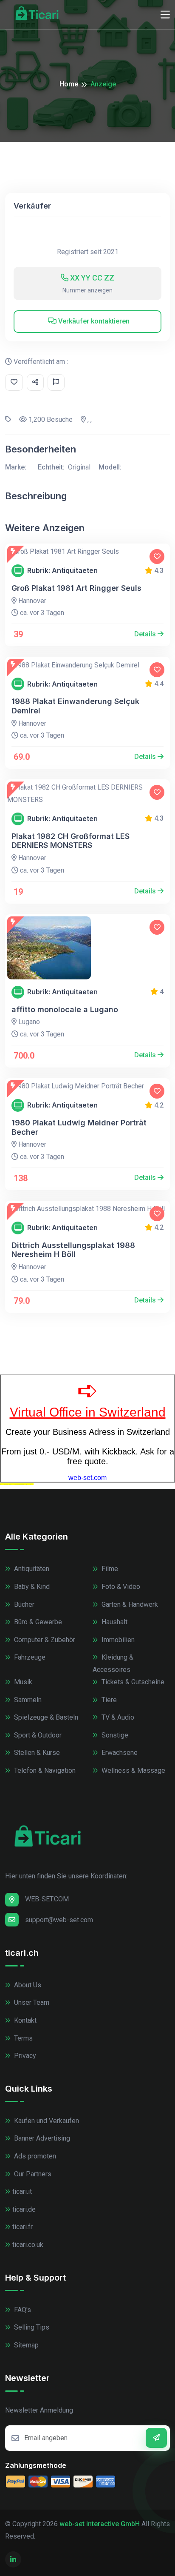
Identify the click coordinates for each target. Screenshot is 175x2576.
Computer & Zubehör (44, 1640)
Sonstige (114, 1735)
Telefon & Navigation (44, 1770)
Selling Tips (31, 2327)
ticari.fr (23, 2227)
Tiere (108, 1700)
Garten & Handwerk (129, 1604)
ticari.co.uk (28, 2245)
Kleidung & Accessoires (113, 1663)
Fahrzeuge (29, 1657)
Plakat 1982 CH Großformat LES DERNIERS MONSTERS (71, 841)
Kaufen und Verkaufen (46, 2121)
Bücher (23, 1604)
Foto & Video (120, 1587)
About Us (27, 1985)
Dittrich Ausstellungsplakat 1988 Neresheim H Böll (73, 1250)
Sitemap (25, 2345)
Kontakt (24, 2020)
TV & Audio (117, 1717)
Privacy (24, 2056)
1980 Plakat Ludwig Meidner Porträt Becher (79, 1127)
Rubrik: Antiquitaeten (62, 571)
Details (146, 634)
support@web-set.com (59, 1920)
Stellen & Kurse (36, 1753)
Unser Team (31, 2002)
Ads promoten (34, 2156)
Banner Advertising (41, 2138)
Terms (23, 2038)
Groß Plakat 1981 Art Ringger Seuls (76, 588)
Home (69, 84)
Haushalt (114, 1622)
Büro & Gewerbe (37, 1622)
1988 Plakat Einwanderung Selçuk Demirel (75, 706)
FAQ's (22, 2310)
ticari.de (24, 2209)
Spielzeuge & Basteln (45, 1717)
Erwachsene (119, 1753)
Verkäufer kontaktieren (93, 321)
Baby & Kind (31, 1587)
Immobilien (117, 1640)
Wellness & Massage (133, 1770)
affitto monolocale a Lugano (65, 1009)
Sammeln (27, 1700)
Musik (22, 1682)
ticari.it (22, 2191)
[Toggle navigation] (165, 15)
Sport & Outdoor (37, 1735)
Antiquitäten (31, 1569)
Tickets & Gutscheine (132, 1682)
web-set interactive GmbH (100, 2524)
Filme (109, 1569)
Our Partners (32, 2174)
